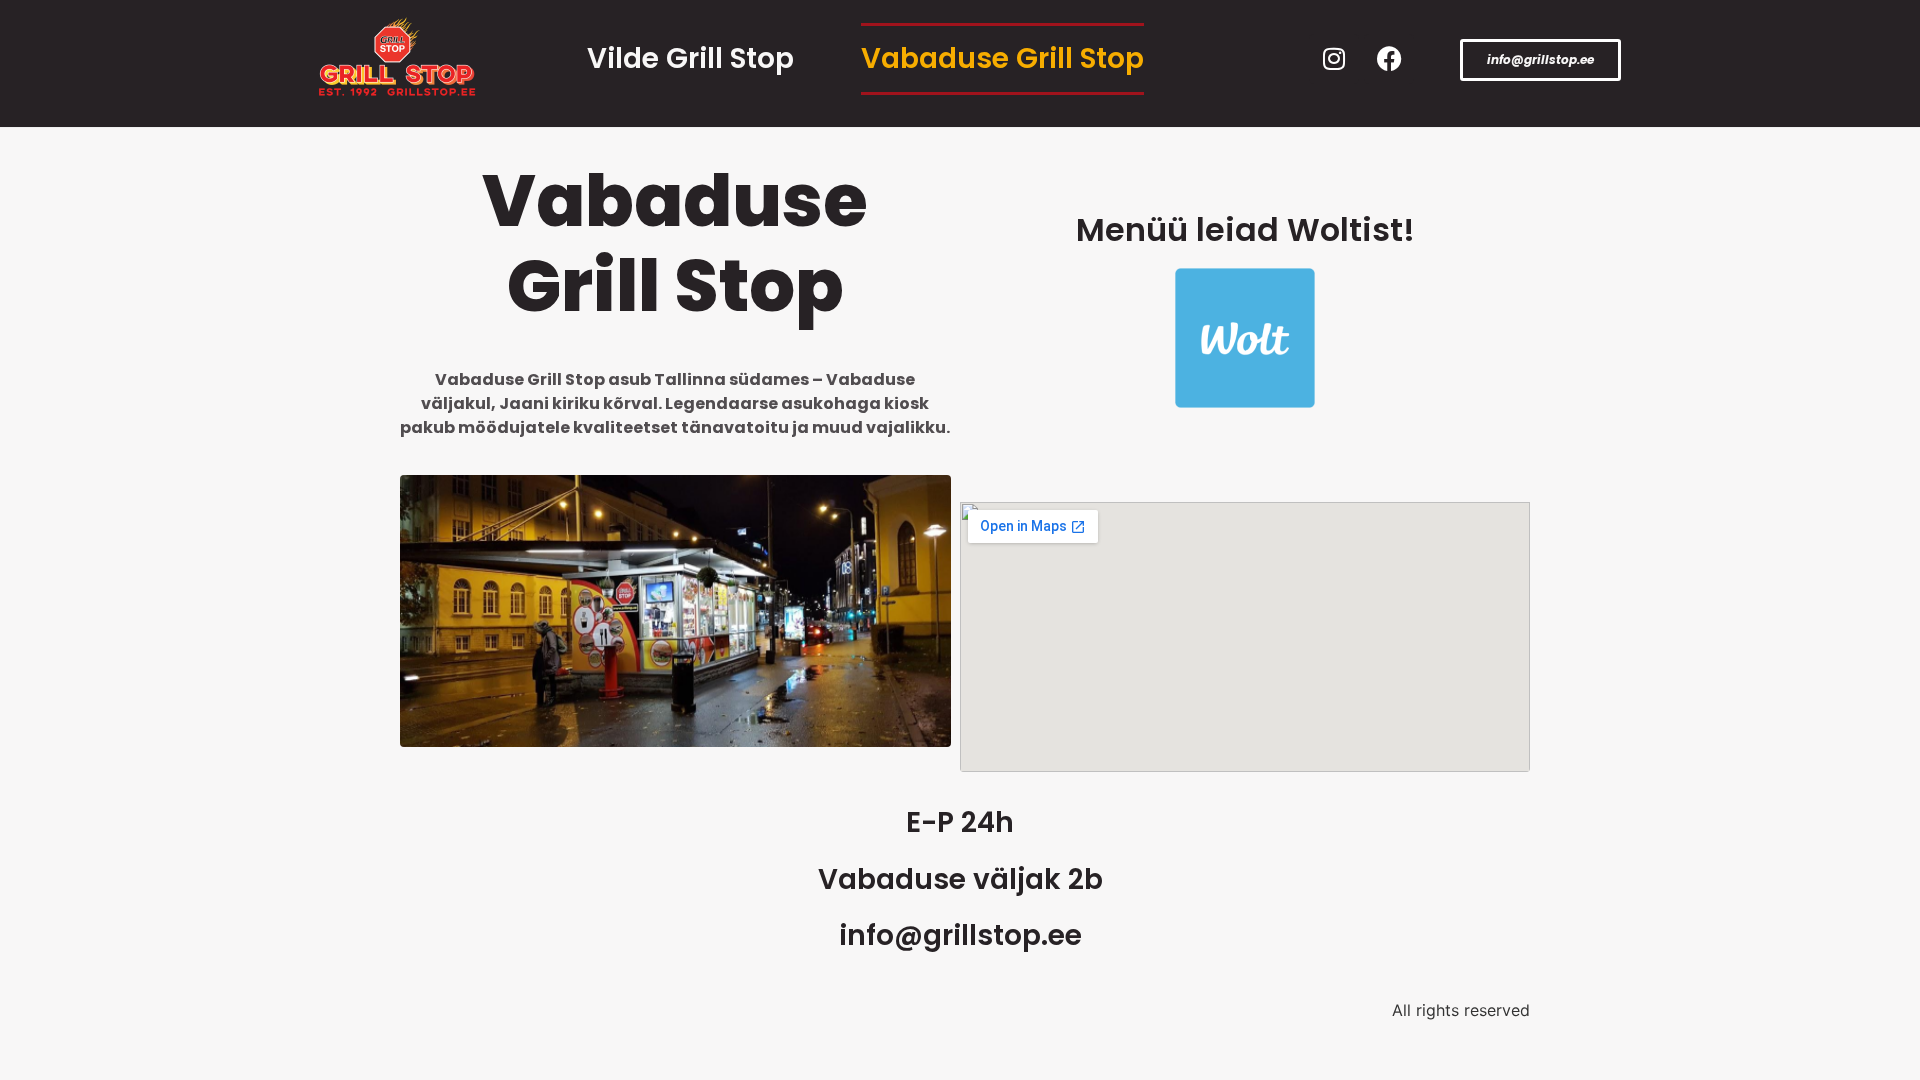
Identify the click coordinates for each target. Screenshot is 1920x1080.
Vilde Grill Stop (690, 58)
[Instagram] (1334, 59)
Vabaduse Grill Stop (1002, 58)
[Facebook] (1389, 59)
